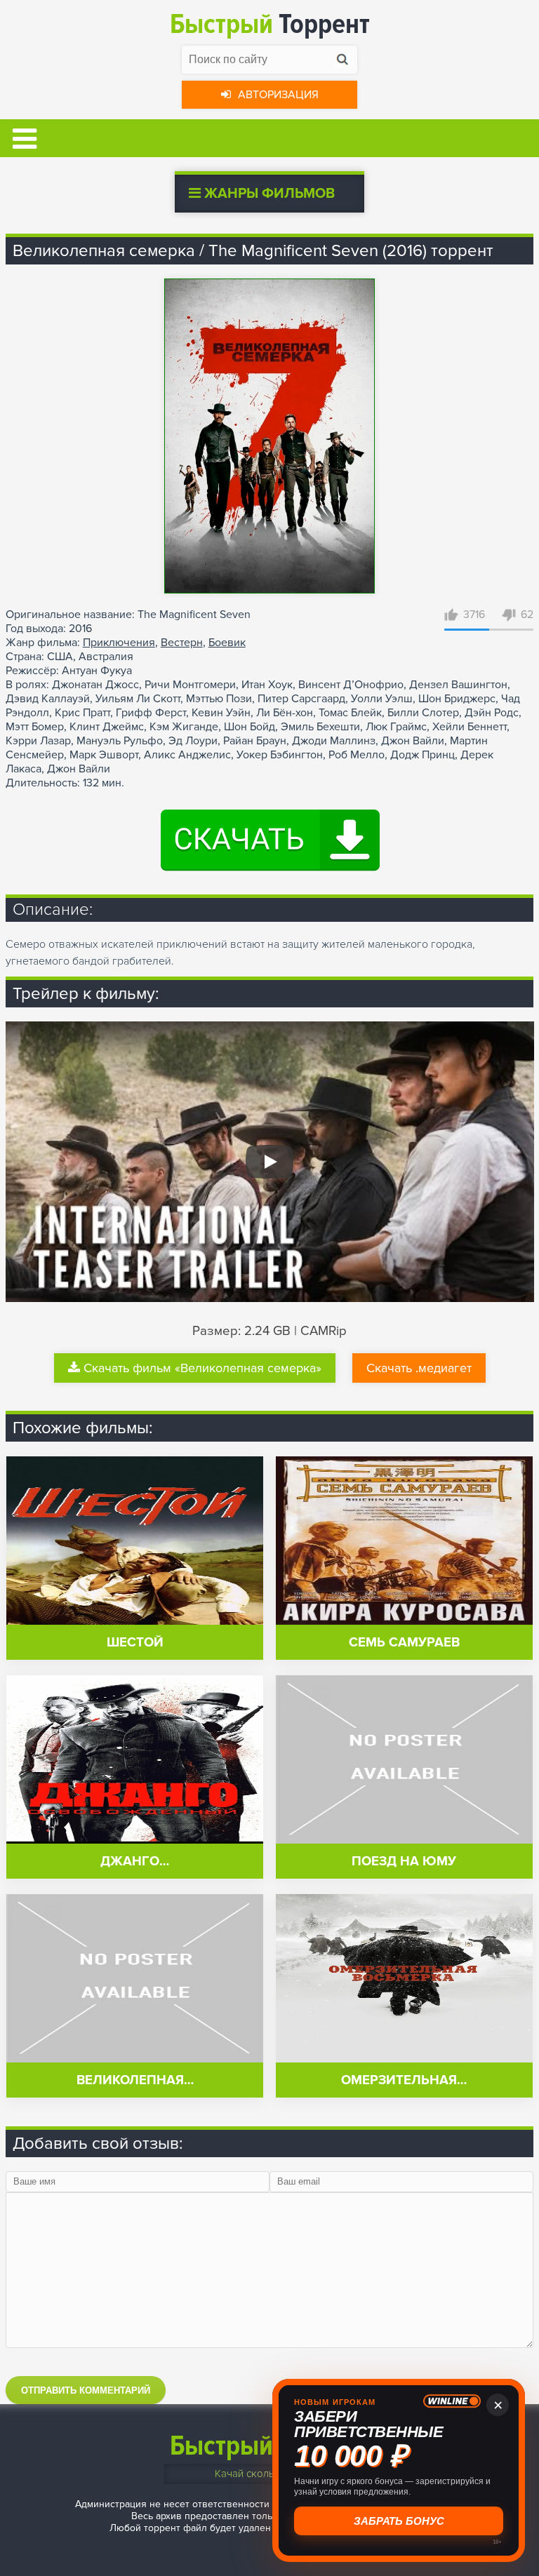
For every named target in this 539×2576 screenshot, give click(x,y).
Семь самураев (404, 1643)
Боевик (227, 643)
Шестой (135, 1643)
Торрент (270, 24)
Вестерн (182, 643)
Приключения (119, 643)
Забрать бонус (399, 2521)
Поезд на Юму (404, 1861)
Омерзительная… (404, 2080)
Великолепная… (135, 2080)
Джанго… (135, 1861)
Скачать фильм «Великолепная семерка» (202, 1368)
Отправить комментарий (86, 2390)
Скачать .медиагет (419, 1368)
